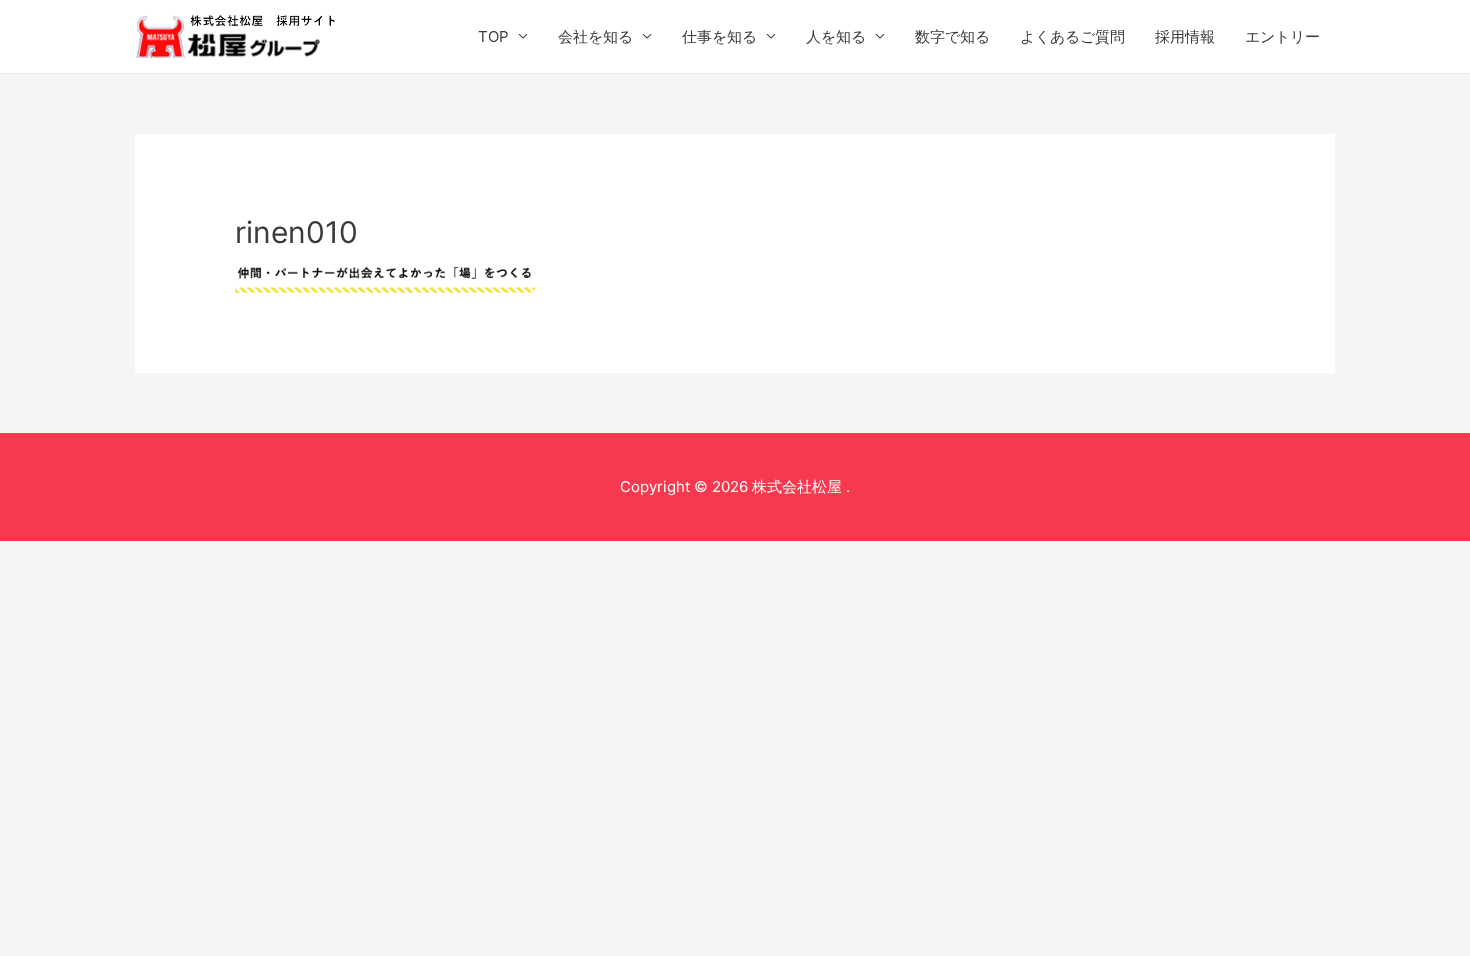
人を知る (836, 36)
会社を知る (595, 36)
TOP (493, 36)
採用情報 (1185, 36)
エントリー (1282, 36)
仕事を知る (719, 36)
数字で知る (952, 36)
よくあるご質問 (1072, 36)
